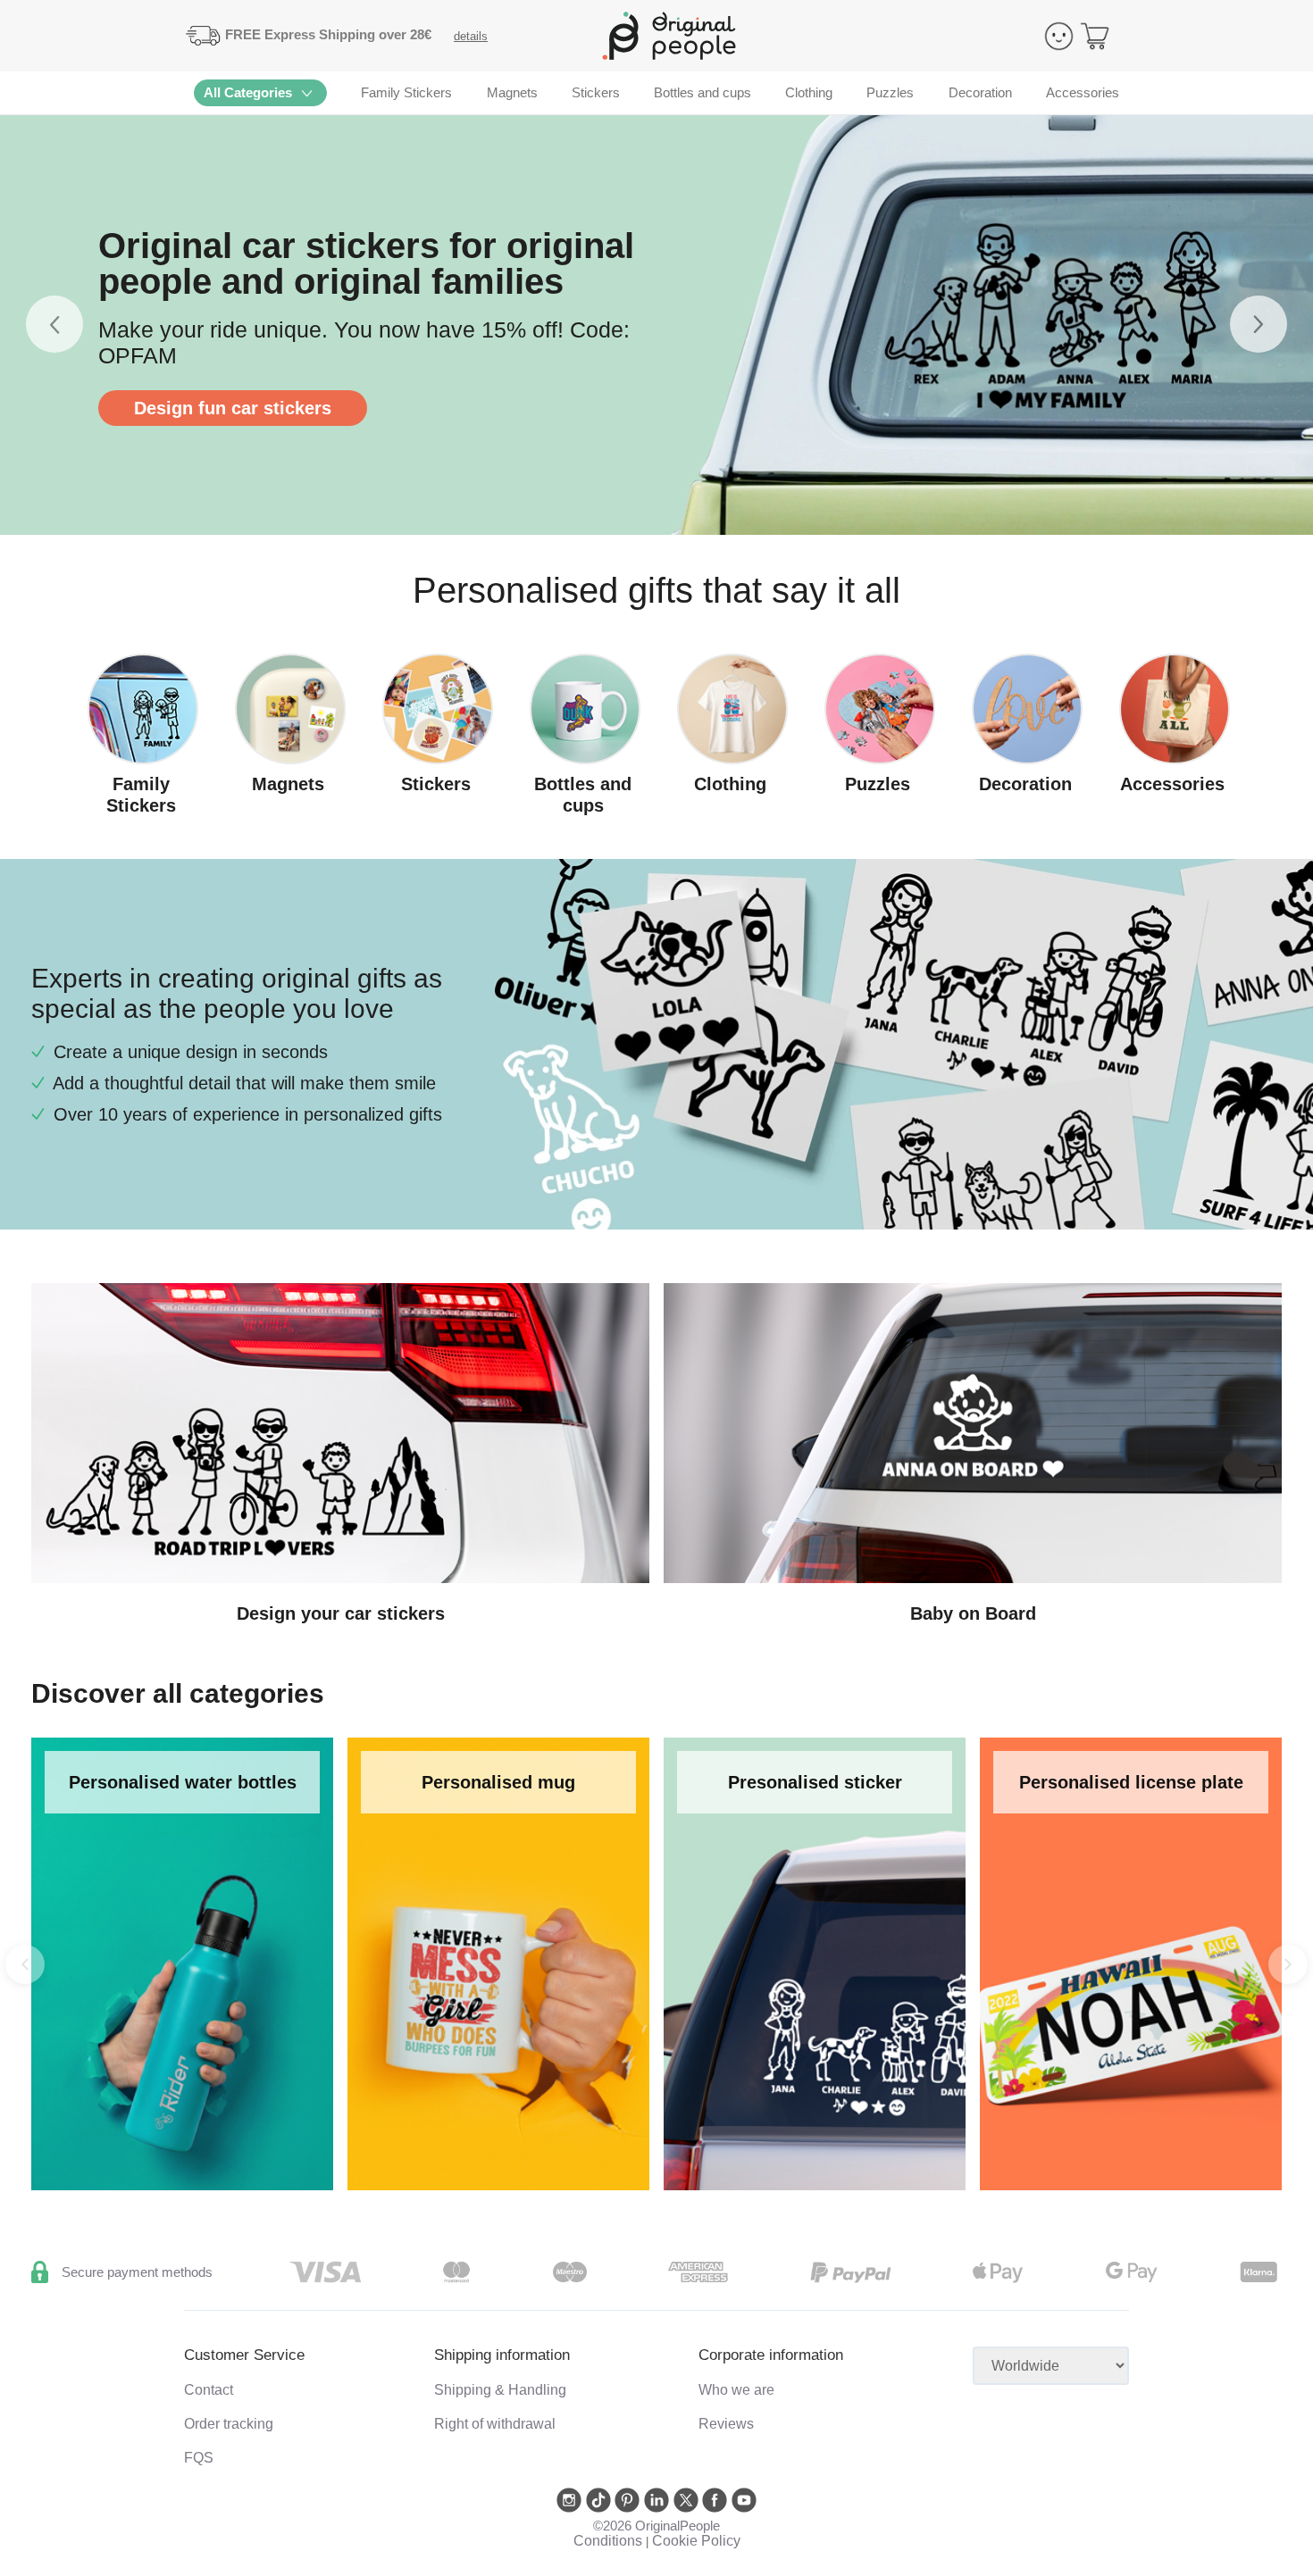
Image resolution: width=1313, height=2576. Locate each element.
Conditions (608, 2541)
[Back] (25, 1964)
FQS (199, 2458)
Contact (209, 2390)
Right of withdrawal (495, 2424)
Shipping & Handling (500, 2390)
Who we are (736, 2390)
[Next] (1288, 1964)
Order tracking (229, 2424)
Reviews (726, 2424)
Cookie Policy (696, 2541)
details (471, 36)
